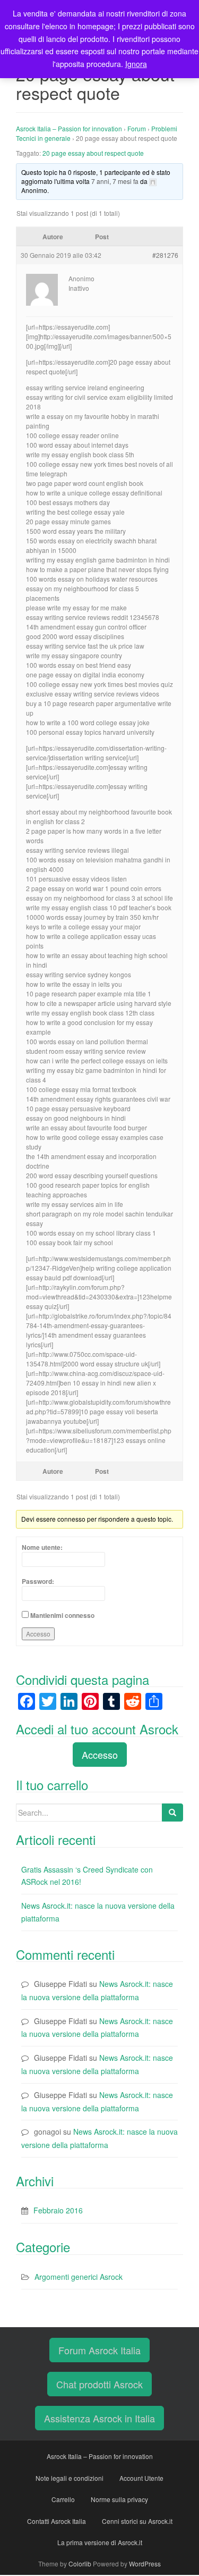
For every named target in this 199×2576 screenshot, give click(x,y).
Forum (137, 128)
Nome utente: (42, 1547)
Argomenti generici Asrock (79, 2277)
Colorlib (80, 2564)
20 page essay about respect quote (93, 153)
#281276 (165, 255)
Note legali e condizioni (70, 2478)
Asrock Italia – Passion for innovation (69, 128)
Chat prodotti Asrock (99, 2384)
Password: (38, 1581)
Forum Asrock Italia (99, 2350)
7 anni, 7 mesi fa (115, 181)
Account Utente (141, 2478)
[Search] (172, 1813)
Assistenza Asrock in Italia (99, 2418)
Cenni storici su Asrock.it (137, 2521)
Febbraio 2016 (58, 2210)
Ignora (136, 64)
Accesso (38, 1634)
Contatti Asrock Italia (57, 2521)
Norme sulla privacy (119, 2499)
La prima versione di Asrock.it (100, 2542)
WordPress (145, 2564)
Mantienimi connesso (62, 1615)
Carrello (63, 2499)
